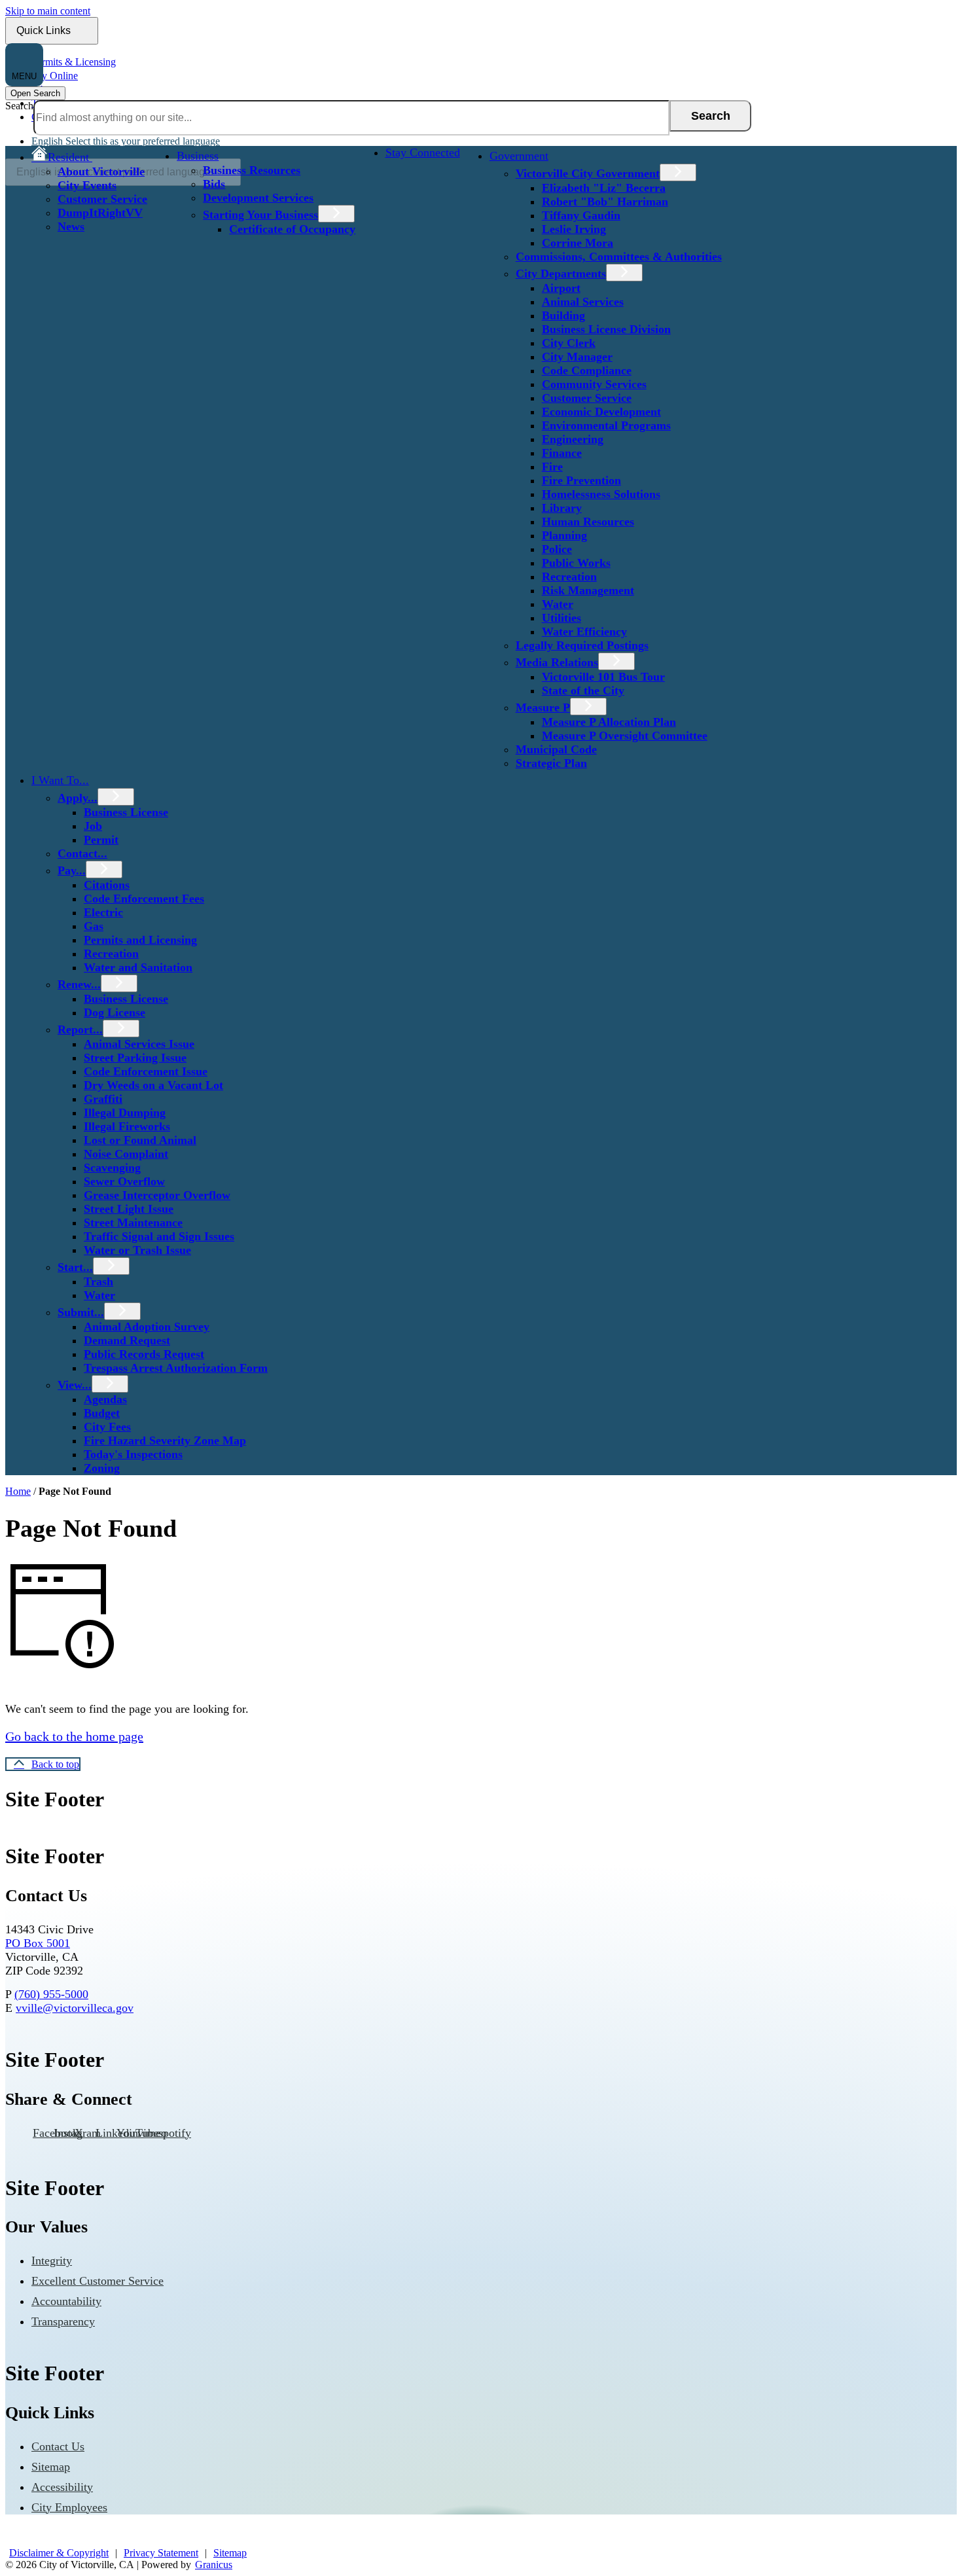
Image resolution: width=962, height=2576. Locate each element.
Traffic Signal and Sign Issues (159, 1236)
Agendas (105, 1399)
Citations (107, 885)
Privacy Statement (161, 2553)
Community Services (594, 384)
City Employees (69, 2507)
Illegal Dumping (125, 1113)
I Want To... (60, 780)
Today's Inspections (133, 1454)
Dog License (115, 1012)
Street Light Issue (129, 1209)
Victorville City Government (588, 173)
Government (519, 156)
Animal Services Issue (139, 1044)
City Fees (107, 1427)
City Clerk (569, 343)
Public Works (576, 563)
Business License (126, 812)
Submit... (81, 1312)
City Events (87, 185)
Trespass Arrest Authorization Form (176, 1368)
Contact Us (58, 2446)
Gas (94, 926)
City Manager (577, 357)
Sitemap (51, 2467)
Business (198, 156)
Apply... (78, 798)
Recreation (569, 577)
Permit (101, 840)
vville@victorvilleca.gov (75, 2008)
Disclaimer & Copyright (59, 2553)
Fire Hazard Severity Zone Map (165, 1440)
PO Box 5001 (38, 1943)
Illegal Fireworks (127, 1126)
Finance (562, 453)
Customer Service (102, 199)
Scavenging (112, 1168)
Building (563, 315)
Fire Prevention (581, 480)
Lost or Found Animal (140, 1140)
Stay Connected (423, 152)
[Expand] (114, 156)
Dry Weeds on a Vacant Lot (153, 1085)
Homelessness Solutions (601, 494)
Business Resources (252, 170)
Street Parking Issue (135, 1058)
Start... (75, 1267)
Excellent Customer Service (98, 2281)
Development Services (258, 198)
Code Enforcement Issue (146, 1071)
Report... (80, 1029)
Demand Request (127, 1340)
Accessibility (62, 2487)
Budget (102, 1413)
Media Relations (557, 662)
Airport (561, 288)
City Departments (561, 274)
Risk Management (588, 590)
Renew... (79, 984)
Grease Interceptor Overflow (157, 1195)
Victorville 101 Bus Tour (603, 677)
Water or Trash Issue (137, 1250)
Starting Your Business (260, 215)
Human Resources (588, 522)
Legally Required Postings (582, 645)
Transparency (63, 2321)
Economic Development (601, 412)
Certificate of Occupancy (292, 229)
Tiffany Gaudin (581, 215)
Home (18, 1491)
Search (19, 106)
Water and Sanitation (138, 967)
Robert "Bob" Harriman (605, 202)
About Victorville (101, 171)
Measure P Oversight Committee (625, 736)
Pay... (72, 870)
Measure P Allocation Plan (609, 722)
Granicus (214, 2565)
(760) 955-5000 (51, 1994)
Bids (214, 184)
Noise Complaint (126, 1154)
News (71, 226)
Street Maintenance (133, 1223)
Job (93, 826)
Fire (552, 467)
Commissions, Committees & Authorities (619, 257)
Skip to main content (48, 11)
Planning (564, 535)
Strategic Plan (551, 763)
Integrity (52, 2261)
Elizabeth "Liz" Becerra (604, 188)
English (126, 141)
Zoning (102, 1468)
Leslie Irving (574, 229)
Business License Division (606, 329)
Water (558, 604)
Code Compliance (587, 370)
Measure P (543, 707)
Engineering (573, 439)
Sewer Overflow (124, 1181)
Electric (103, 912)
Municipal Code (556, 749)
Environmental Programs (606, 425)
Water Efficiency (584, 632)
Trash (98, 1281)
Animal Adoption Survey (147, 1327)
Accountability (66, 2301)
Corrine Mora (578, 243)
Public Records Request (144, 1354)
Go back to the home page (74, 1736)
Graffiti (103, 1099)
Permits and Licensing (140, 940)
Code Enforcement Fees (144, 899)
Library (562, 508)
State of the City (583, 690)
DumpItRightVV (100, 213)
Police (557, 549)
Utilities (561, 618)
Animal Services (583, 302)
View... (75, 1385)
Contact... (82, 853)
